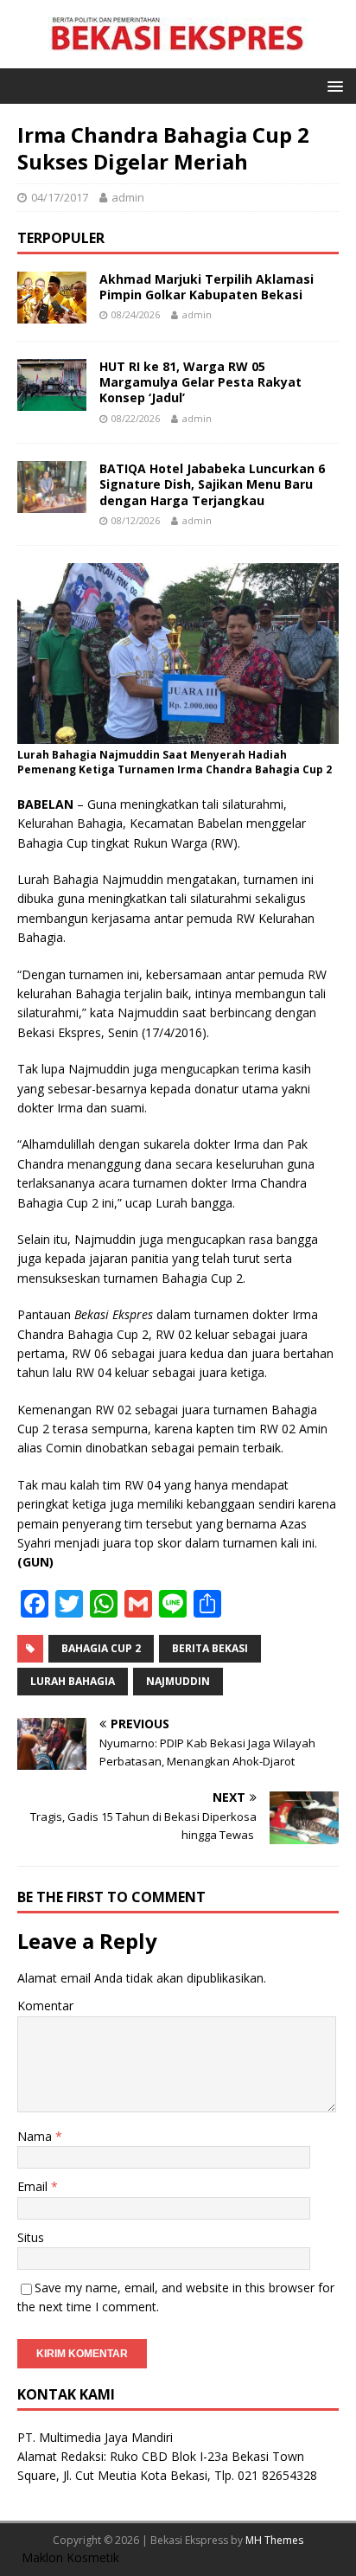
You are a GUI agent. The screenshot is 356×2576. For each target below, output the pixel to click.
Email (34, 2186)
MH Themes (274, 2540)
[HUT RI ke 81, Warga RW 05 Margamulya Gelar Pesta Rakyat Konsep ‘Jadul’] (52, 401)
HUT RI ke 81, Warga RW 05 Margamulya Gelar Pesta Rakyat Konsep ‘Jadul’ (200, 382)
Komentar (45, 2006)
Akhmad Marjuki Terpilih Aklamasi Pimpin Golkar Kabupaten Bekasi (207, 287)
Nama (36, 2136)
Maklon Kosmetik (70, 2557)
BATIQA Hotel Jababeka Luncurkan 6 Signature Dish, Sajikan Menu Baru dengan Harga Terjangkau (212, 484)
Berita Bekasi (210, 1648)
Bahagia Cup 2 (101, 1648)
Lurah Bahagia (73, 1681)
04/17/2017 (60, 197)
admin (128, 197)
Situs (31, 2237)
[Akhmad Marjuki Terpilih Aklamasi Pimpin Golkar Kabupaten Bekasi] (52, 314)
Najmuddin (178, 1681)
